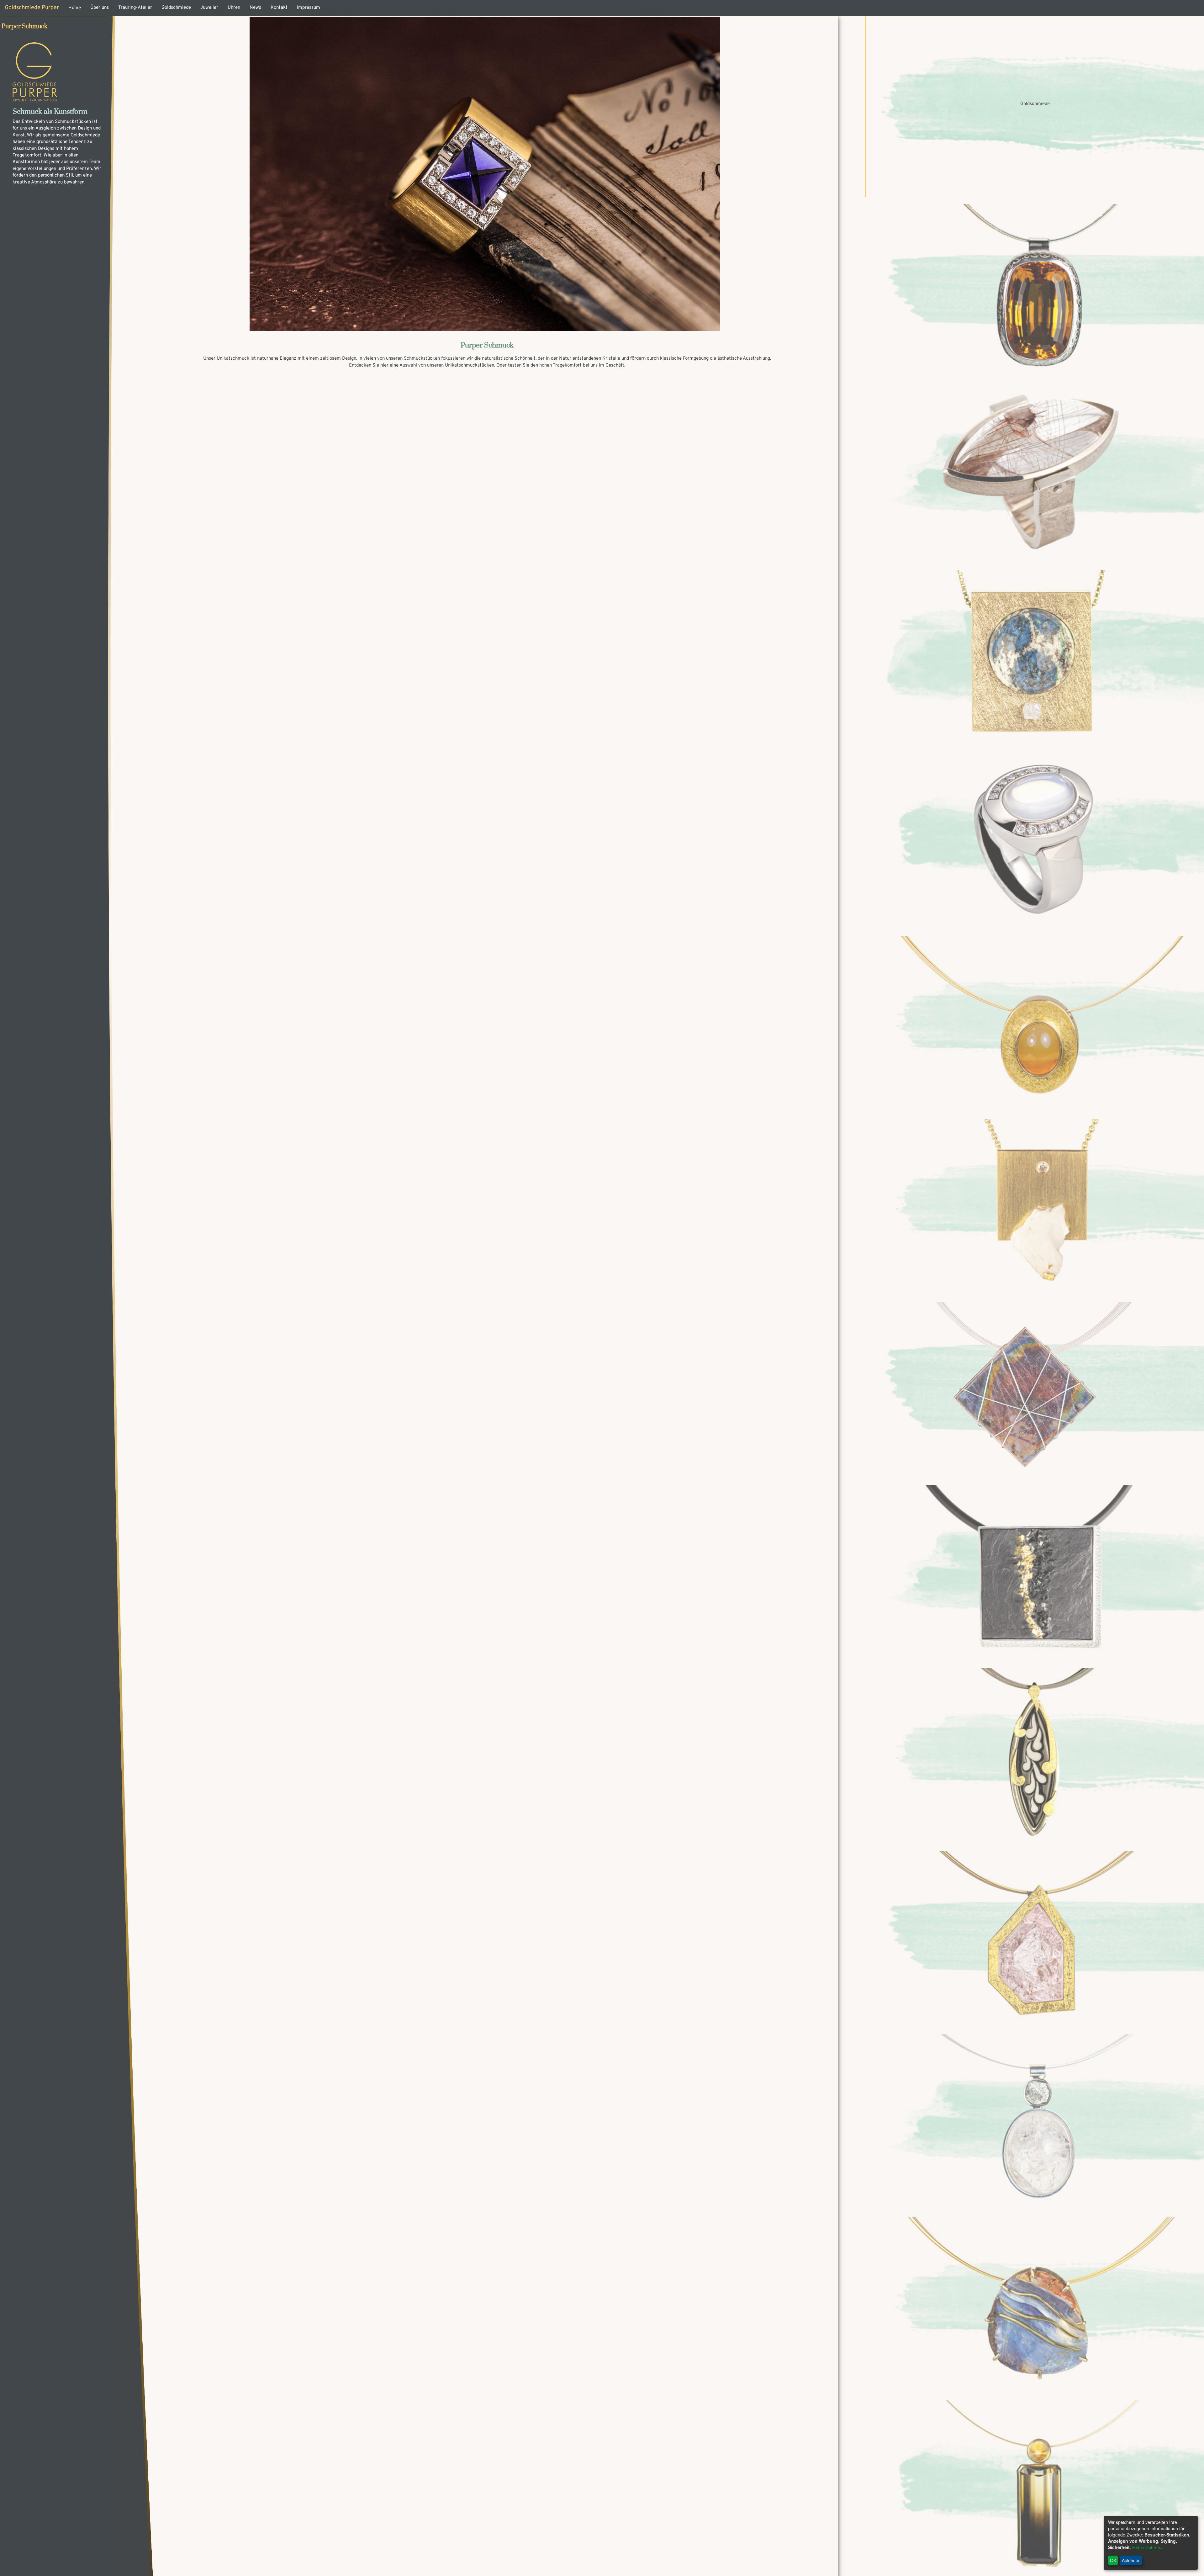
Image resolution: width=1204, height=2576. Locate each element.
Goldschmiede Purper (32, 8)
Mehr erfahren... (1148, 2548)
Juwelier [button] (209, 8)
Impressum (309, 8)
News (255, 8)
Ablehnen (1131, 2560)
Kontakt (279, 8)
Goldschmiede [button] (176, 8)
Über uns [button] (100, 8)
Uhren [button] (234, 8)
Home (75, 8)
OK (1113, 2560)
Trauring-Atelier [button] (135, 8)
